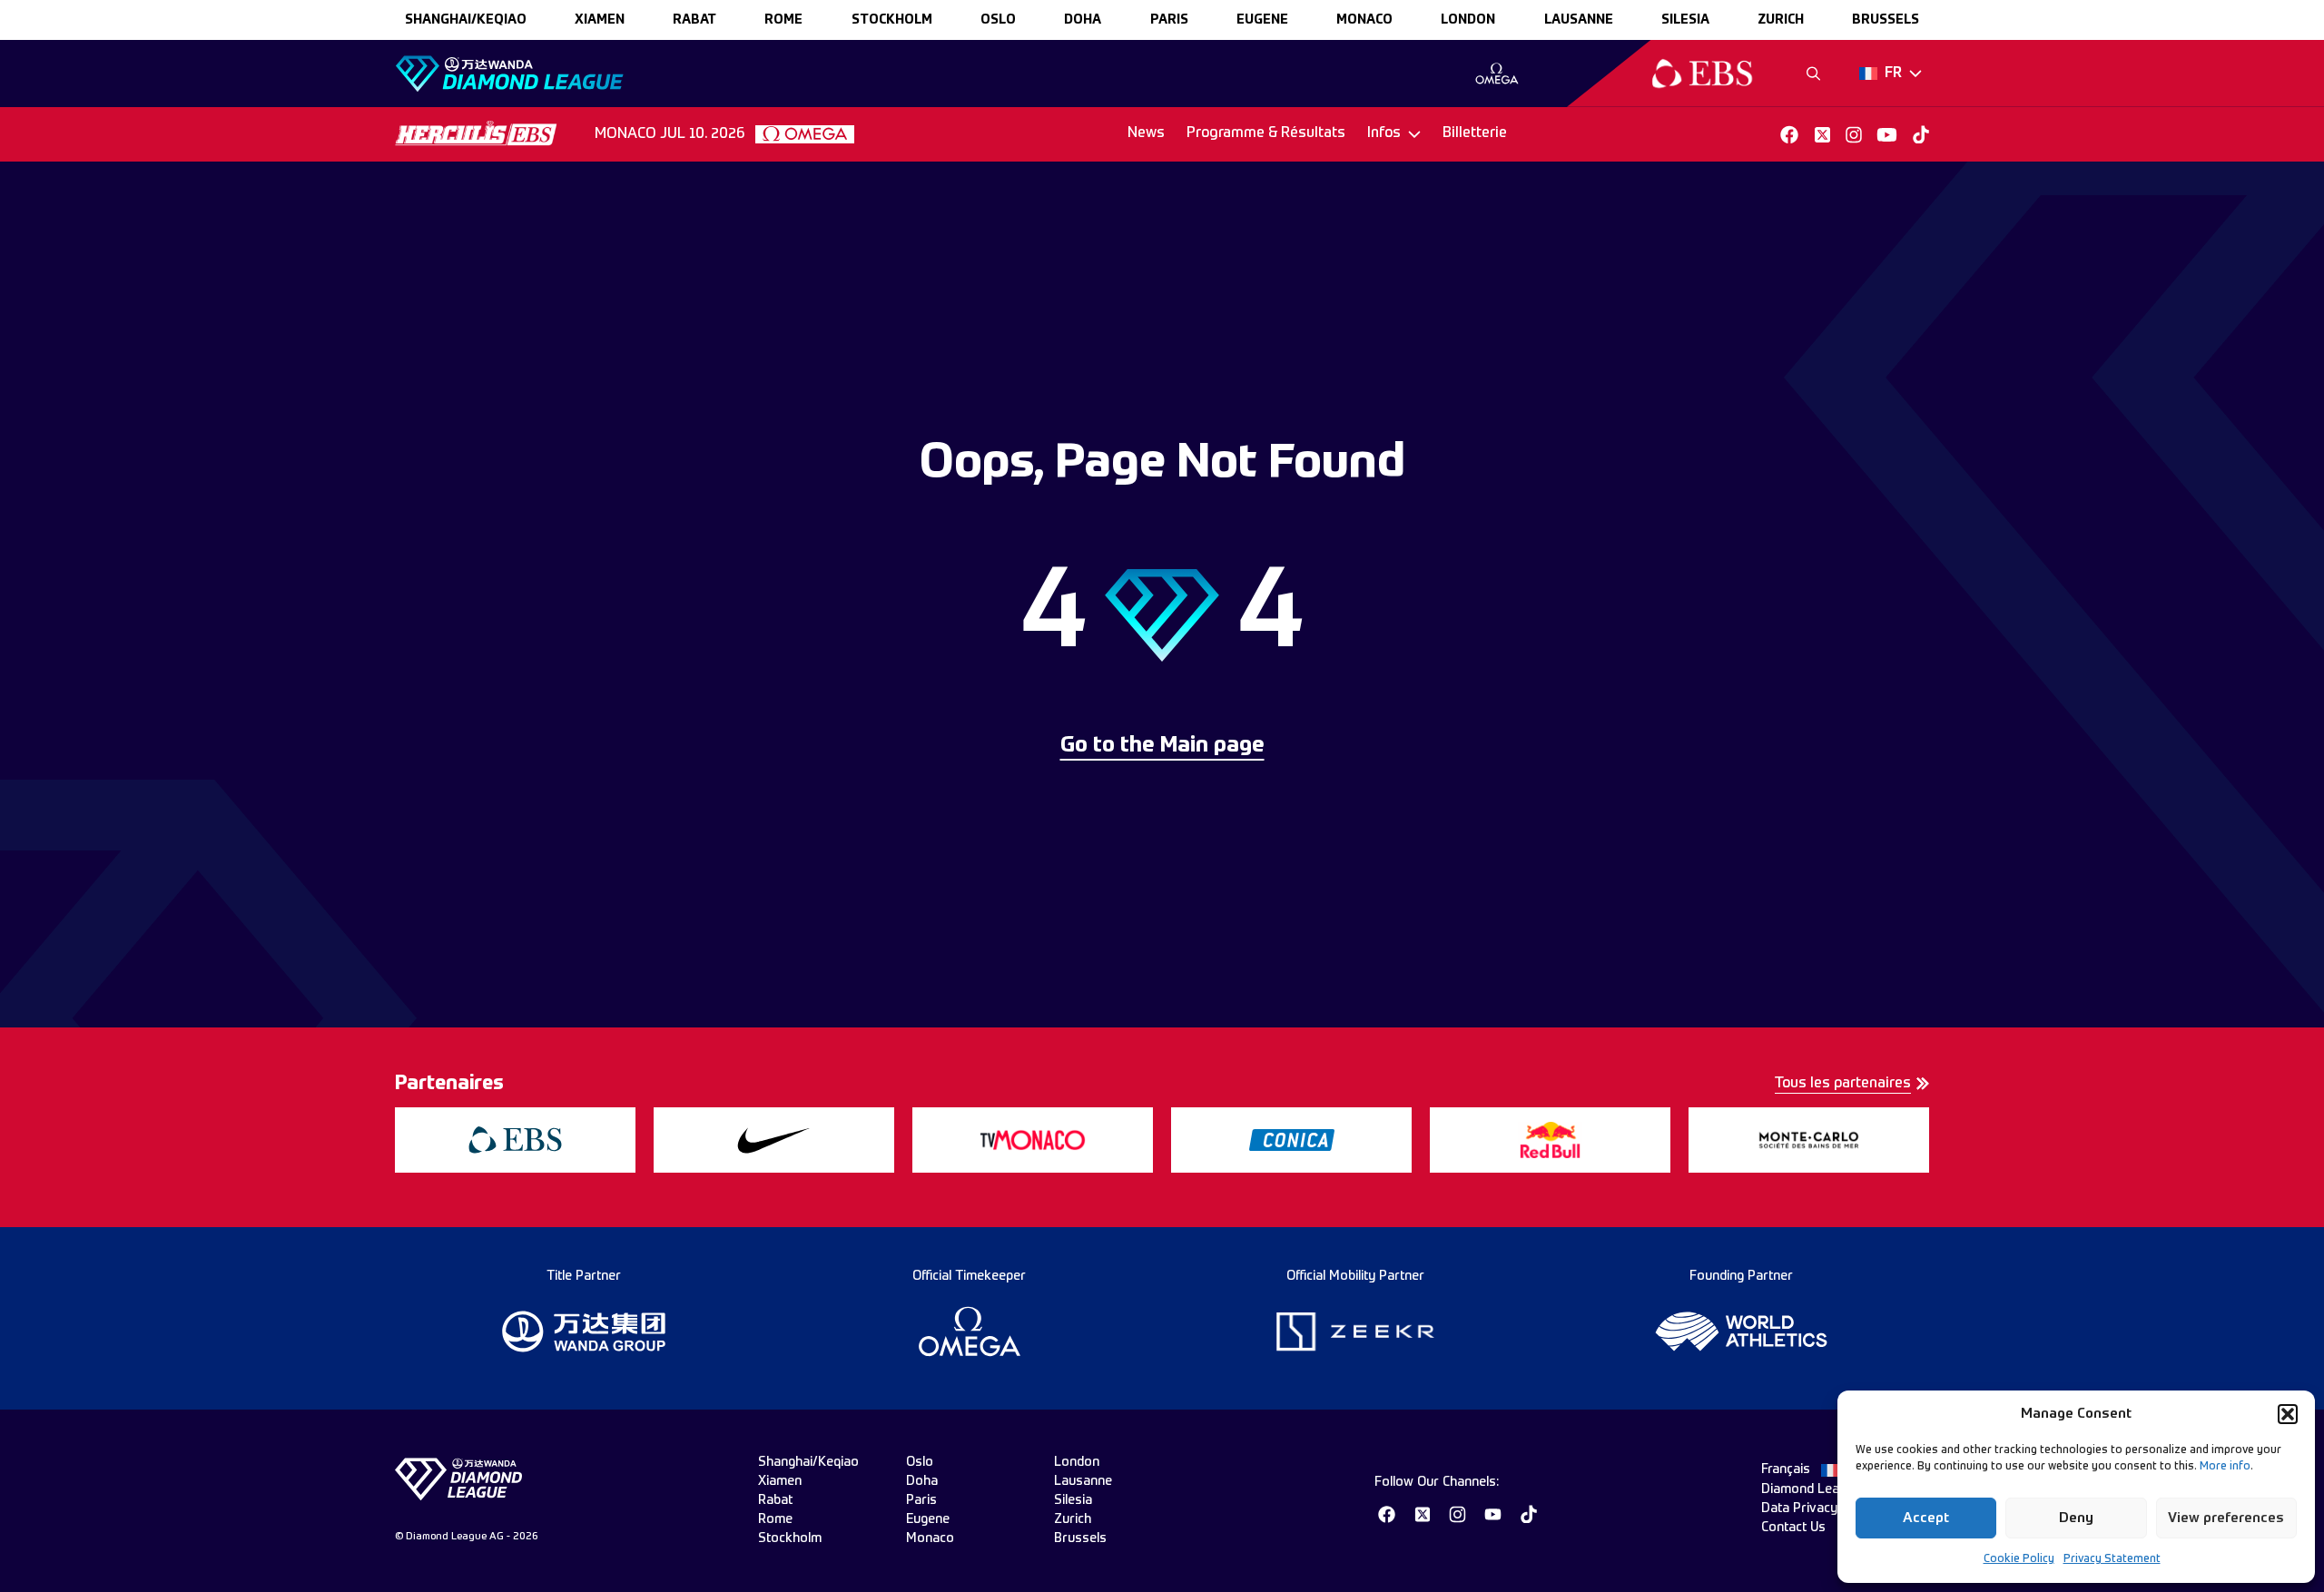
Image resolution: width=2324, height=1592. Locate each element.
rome (783, 20)
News (1146, 133)
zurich (1781, 20)
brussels (1886, 20)
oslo (998, 20)
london (1468, 20)
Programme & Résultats (1266, 133)
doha (1083, 20)
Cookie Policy (2019, 1559)
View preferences (2226, 1518)
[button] (2288, 1414)
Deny (2076, 1518)
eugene (1262, 20)
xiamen (600, 20)
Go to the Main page (1162, 746)
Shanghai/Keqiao (466, 20)
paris (1169, 20)
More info (2225, 1467)
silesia (1685, 20)
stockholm (892, 20)
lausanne (1579, 20)
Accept (1926, 1518)
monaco (1364, 20)
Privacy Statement (2112, 1559)
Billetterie (1475, 133)
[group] (1497, 74)
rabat (694, 20)
